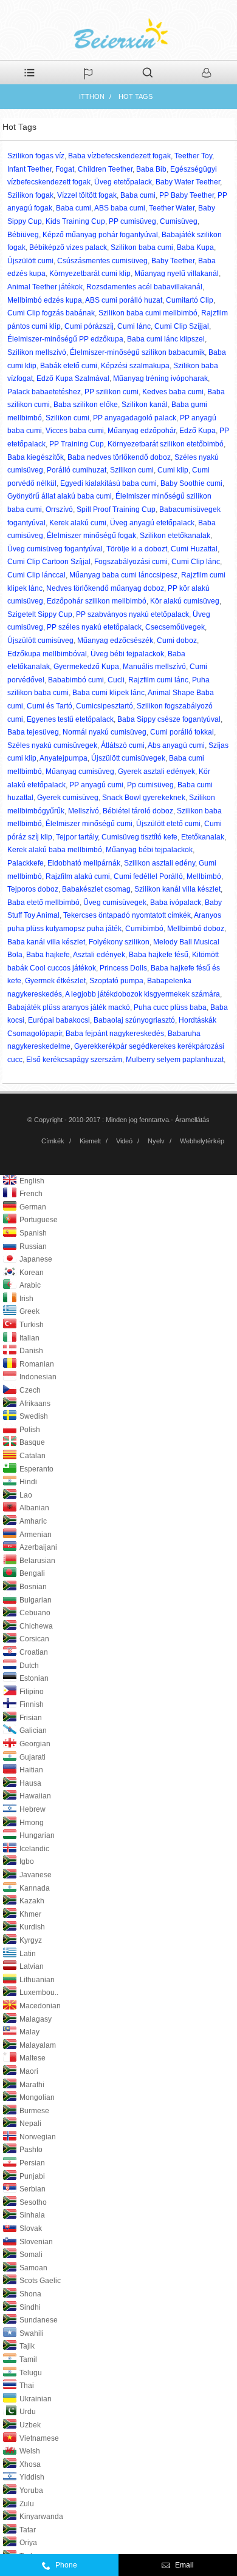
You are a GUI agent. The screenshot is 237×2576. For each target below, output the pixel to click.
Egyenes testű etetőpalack (70, 719)
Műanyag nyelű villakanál (177, 274)
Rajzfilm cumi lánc (158, 680)
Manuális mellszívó (154, 667)
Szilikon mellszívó (37, 352)
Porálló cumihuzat (77, 470)
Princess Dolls (123, 968)
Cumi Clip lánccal (36, 575)
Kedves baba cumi (173, 392)
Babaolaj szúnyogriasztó (134, 1020)
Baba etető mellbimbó (43, 903)
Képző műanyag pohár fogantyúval (100, 235)
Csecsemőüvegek (175, 627)
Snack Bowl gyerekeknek (144, 798)
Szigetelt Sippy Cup (40, 614)
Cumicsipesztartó (105, 706)
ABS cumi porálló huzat (124, 300)
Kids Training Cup (75, 221)
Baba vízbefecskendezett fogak (119, 156)
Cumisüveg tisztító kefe (139, 837)
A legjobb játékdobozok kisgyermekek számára (143, 994)
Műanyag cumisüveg (80, 772)
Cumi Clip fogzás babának (51, 313)
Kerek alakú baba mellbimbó (55, 850)
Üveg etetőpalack (123, 182)
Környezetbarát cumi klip (90, 274)
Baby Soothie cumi (191, 483)
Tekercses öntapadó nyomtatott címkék (127, 915)
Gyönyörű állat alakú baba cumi (60, 496)
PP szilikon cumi (112, 392)
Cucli (116, 680)
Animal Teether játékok (45, 287)
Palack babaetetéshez (44, 392)
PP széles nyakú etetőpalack (94, 627)
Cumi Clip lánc (196, 562)
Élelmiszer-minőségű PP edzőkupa (65, 339)
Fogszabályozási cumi (131, 562)
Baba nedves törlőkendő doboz (119, 457)
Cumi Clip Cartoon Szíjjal (49, 562)
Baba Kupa (195, 247)
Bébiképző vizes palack (68, 247)
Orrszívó (59, 509)
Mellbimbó (204, 876)
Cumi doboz (177, 641)
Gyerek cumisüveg (68, 798)
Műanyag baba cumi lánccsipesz (123, 575)
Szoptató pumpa (116, 981)
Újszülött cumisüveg (40, 641)
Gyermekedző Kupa (86, 667)
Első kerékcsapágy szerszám (74, 1060)
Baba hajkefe (48, 955)
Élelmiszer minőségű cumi (89, 824)
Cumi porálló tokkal (182, 732)
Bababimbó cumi (76, 680)
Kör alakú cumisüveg (185, 601)
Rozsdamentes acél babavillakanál (144, 287)
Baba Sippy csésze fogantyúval (169, 719)
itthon (92, 96)
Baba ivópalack (176, 903)
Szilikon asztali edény (160, 863)
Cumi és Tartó (50, 706)
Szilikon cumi (67, 418)
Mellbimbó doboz (196, 929)
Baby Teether (173, 261)
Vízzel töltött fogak (87, 195)
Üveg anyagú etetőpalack (152, 523)
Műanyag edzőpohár (142, 431)
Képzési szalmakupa (135, 366)
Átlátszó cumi (123, 745)
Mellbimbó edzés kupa (45, 300)
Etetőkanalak (203, 837)
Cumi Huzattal (194, 549)
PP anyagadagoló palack (135, 418)
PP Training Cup (77, 444)
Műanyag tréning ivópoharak (160, 378)
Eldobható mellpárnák (84, 863)
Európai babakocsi (59, 1020)
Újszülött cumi (30, 261)
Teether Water (172, 208)
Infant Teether (29, 169)
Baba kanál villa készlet (46, 942)
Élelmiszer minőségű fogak (91, 536)
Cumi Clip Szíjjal (182, 326)
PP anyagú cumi (96, 785)
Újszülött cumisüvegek (128, 758)
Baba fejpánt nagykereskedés (115, 1034)
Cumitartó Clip (190, 300)
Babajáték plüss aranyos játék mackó (69, 1007)
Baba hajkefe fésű (159, 955)
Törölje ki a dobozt (137, 549)
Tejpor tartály (77, 837)
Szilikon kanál (145, 405)
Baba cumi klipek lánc (108, 693)
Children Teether (105, 169)
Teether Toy (193, 156)
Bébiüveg (23, 235)
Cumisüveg (179, 221)
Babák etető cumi (69, 366)
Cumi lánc (134, 326)
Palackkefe (26, 863)
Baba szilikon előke (86, 405)
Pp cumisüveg (150, 785)
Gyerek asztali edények (156, 772)
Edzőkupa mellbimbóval (47, 654)
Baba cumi (138, 195)
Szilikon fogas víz (36, 156)
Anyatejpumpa (64, 758)
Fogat (65, 169)
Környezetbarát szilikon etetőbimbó (166, 444)
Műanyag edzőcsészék (115, 641)
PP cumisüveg (132, 221)
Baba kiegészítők (36, 457)
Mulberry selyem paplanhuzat (175, 1060)
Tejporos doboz (33, 889)
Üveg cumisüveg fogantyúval (55, 549)
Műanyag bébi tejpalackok (149, 850)
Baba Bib (151, 169)
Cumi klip (173, 470)
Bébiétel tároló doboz (138, 811)
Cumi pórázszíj (89, 326)
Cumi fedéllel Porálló (148, 876)
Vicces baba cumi (75, 431)
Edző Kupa (197, 431)
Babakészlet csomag (96, 889)
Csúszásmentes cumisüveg (102, 261)
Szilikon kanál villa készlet (177, 889)
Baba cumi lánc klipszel (166, 339)
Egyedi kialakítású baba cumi (108, 483)
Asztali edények (99, 955)
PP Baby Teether (187, 195)
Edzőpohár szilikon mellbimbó (97, 601)
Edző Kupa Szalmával (73, 378)
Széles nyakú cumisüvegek (52, 745)
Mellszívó (84, 811)
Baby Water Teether (188, 182)
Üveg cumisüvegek (115, 903)
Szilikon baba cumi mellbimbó (148, 313)
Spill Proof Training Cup (116, 509)
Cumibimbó (144, 929)
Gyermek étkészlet (55, 981)
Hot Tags (136, 96)
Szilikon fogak (30, 195)
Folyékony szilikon (119, 942)
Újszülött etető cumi (168, 824)
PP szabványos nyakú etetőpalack (132, 614)
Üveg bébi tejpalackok (127, 654)
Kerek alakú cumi (78, 523)
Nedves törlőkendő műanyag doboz (105, 588)
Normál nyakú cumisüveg (105, 732)
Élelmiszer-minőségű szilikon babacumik (137, 352)
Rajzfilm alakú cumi (78, 876)
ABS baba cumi (120, 208)
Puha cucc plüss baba (170, 1007)
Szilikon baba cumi (142, 247)
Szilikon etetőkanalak (175, 536)
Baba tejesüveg (33, 732)
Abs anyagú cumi (176, 745)
